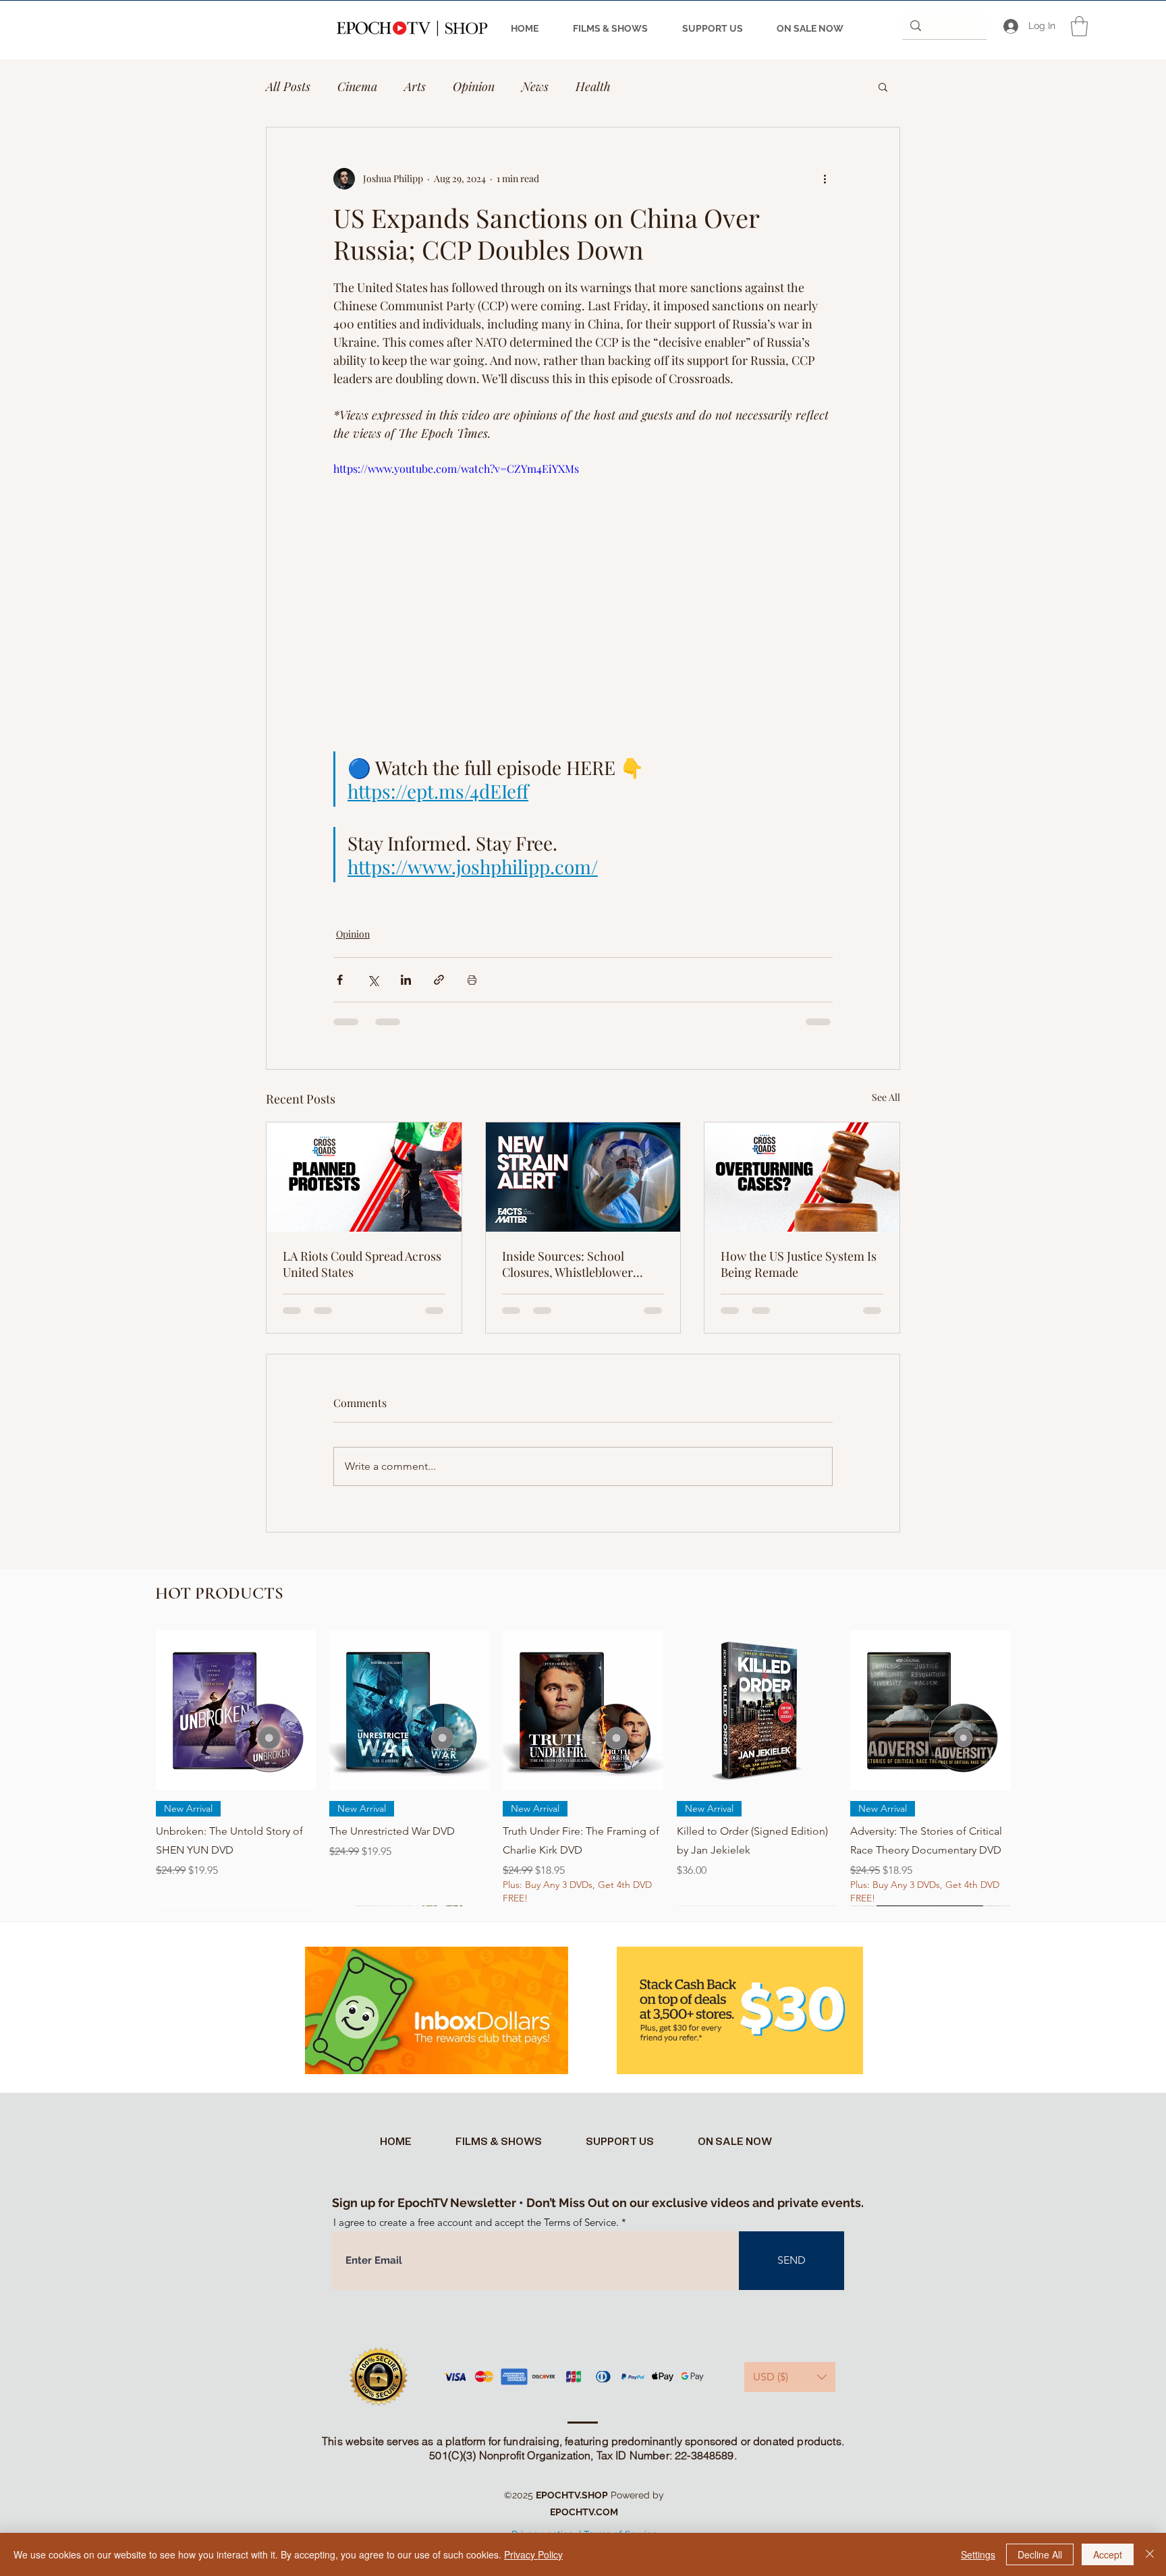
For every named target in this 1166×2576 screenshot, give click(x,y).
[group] (583, 1768)
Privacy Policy (533, 2554)
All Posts (288, 86)
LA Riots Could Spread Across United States (362, 1264)
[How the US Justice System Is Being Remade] (802, 1177)
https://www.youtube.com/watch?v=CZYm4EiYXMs (456, 468)
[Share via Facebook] (340, 980)
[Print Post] (472, 980)
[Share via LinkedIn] (406, 980)
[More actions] (825, 179)
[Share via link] (439, 980)
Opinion (474, 86)
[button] (1079, 26)
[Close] (1150, 2554)
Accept (1108, 2554)
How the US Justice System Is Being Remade (799, 1264)
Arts (415, 86)
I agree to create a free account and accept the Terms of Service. (476, 2222)
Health (593, 86)
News (535, 86)
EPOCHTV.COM (584, 2512)
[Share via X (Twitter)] (373, 980)
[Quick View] (236, 1710)
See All (886, 1097)
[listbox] (790, 2377)
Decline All (1040, 2554)
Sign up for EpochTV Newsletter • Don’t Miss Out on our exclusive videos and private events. (598, 2203)
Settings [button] (978, 2554)
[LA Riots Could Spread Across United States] (364, 1177)
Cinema (357, 86)
